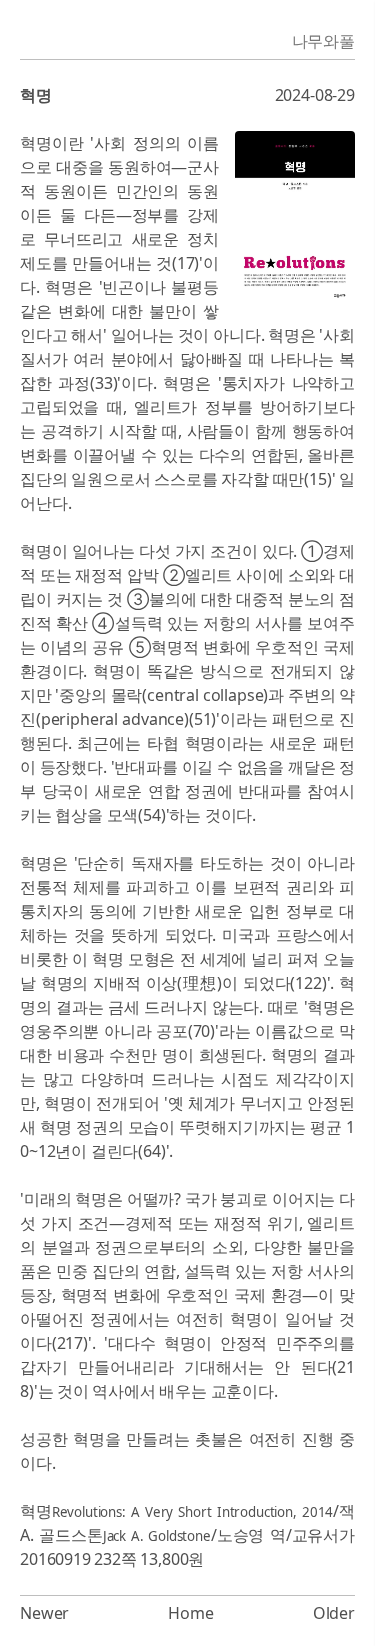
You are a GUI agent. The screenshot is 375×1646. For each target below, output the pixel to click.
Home (190, 1613)
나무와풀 (323, 41)
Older (334, 1613)
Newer (44, 1613)
